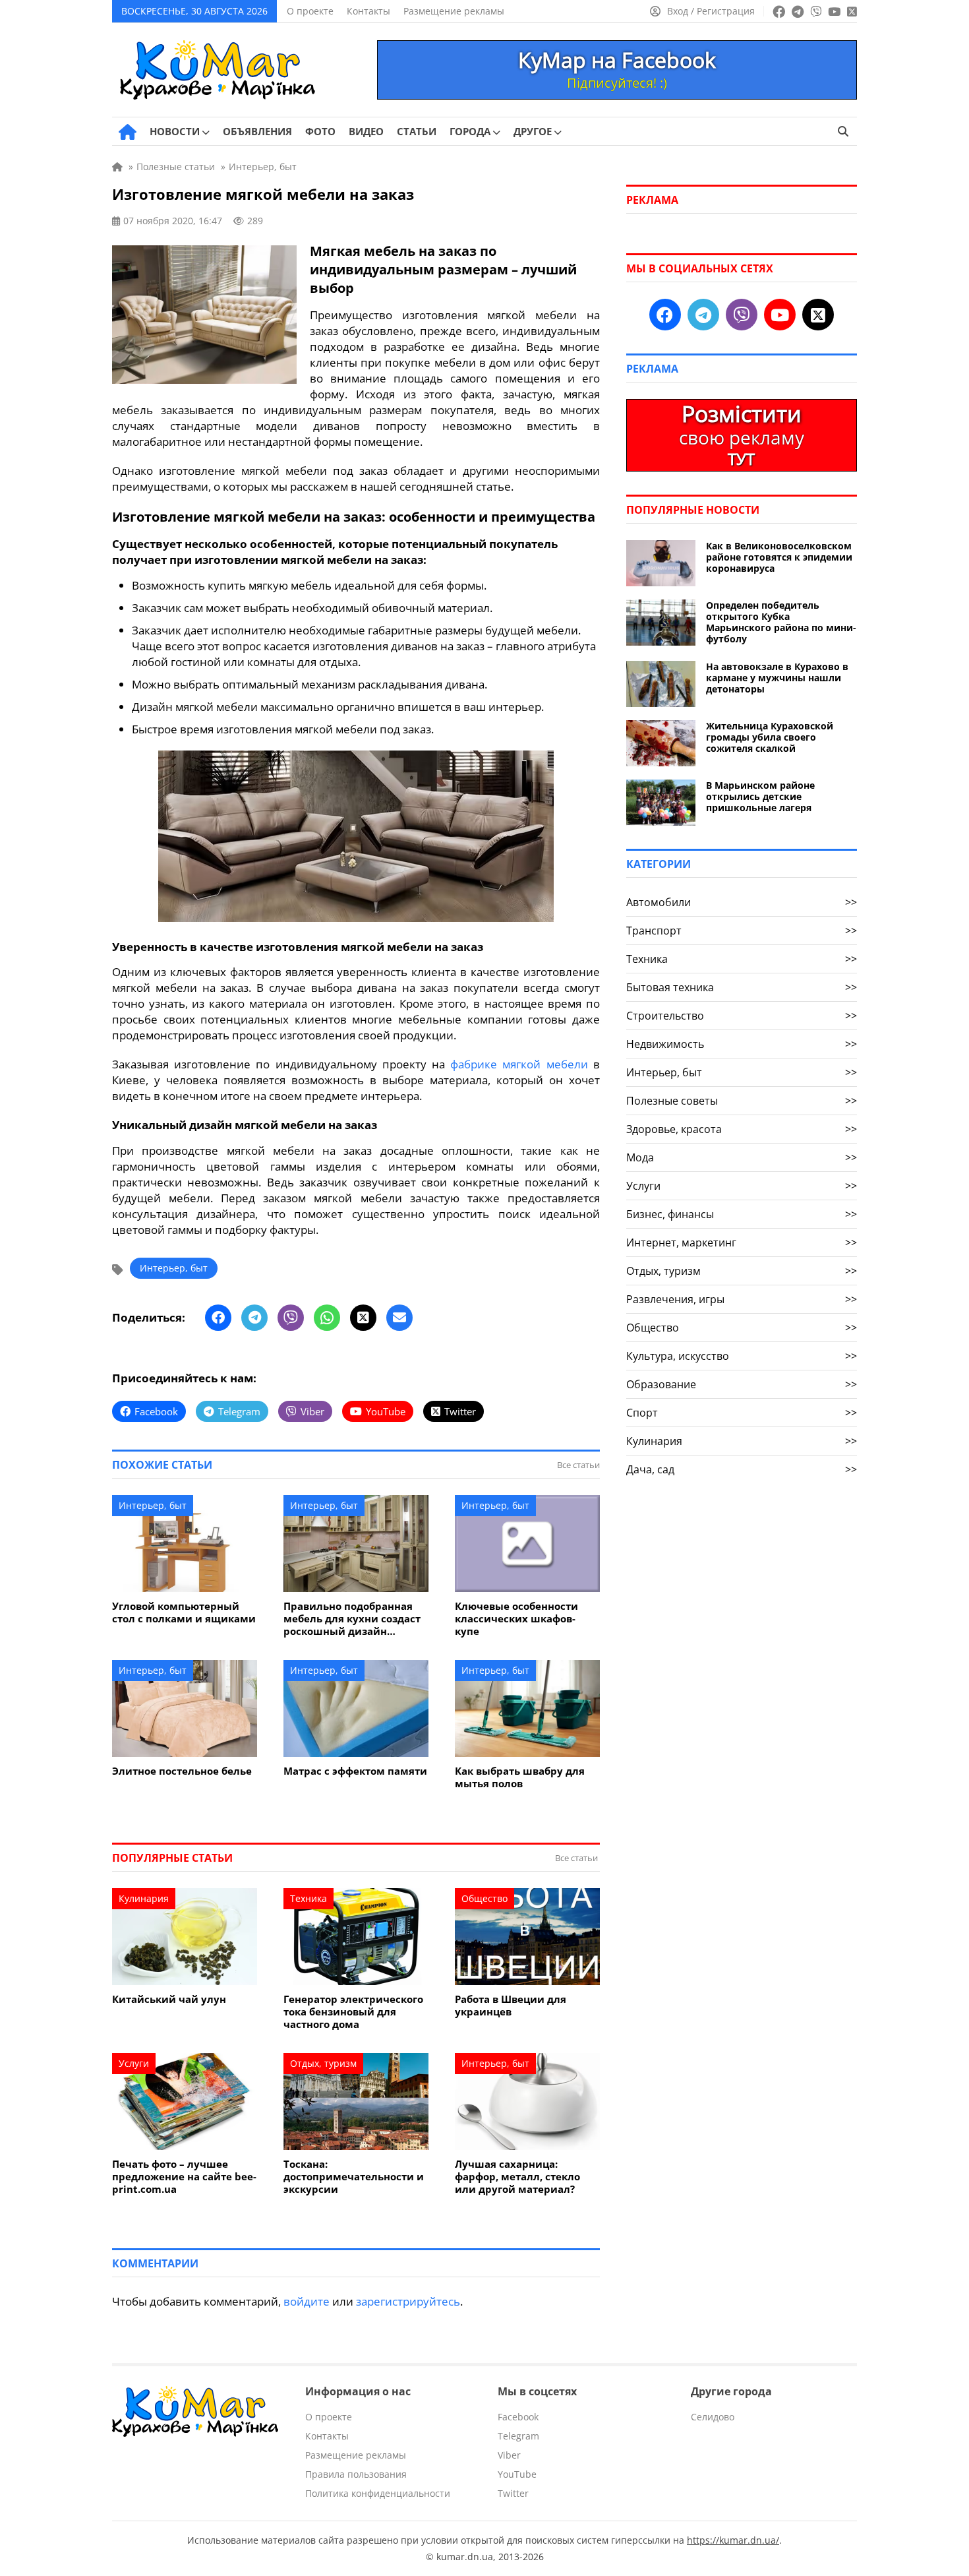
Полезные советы (742, 1101)
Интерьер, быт (174, 1268)
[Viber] (291, 1318)
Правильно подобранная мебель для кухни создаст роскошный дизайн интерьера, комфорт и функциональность (352, 1619)
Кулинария (144, 1898)
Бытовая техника (742, 987)
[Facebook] (218, 1318)
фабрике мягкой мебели (519, 1064)
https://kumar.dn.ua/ (733, 2540)
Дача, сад (742, 1469)
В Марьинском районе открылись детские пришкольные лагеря (760, 796)
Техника (308, 1898)
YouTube (517, 2474)
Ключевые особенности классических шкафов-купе (516, 1619)
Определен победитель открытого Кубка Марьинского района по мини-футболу (781, 622)
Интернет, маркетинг (742, 1242)
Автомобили (742, 902)
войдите (307, 2301)
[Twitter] (363, 1318)
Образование (742, 1384)
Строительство (742, 1016)
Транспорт (742, 931)
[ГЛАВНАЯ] (128, 132)
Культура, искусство (742, 1356)
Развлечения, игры (742, 1299)
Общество (484, 1898)
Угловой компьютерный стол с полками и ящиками (184, 1612)
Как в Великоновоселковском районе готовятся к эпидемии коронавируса (779, 557)
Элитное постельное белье (182, 1771)
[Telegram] (254, 1318)
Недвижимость (742, 1044)
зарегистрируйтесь (408, 2301)
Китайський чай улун (169, 1999)
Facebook (518, 2417)
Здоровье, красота (742, 1129)
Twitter (513, 2493)
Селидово (713, 2417)
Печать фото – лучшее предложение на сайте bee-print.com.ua (184, 2177)
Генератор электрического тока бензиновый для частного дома (353, 2012)
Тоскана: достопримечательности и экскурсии (354, 2177)
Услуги (134, 2063)
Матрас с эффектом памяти (355, 1771)
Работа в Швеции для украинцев (511, 2006)
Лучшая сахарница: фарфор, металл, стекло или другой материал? (517, 2177)
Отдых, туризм (323, 2063)
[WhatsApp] (327, 1318)
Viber (509, 2455)
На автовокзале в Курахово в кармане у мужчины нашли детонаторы (777, 678)
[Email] (399, 1318)
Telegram (518, 2436)
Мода (742, 1157)
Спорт (742, 1413)
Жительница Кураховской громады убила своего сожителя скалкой (770, 737)
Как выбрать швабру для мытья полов (520, 1777)
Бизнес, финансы (742, 1214)
